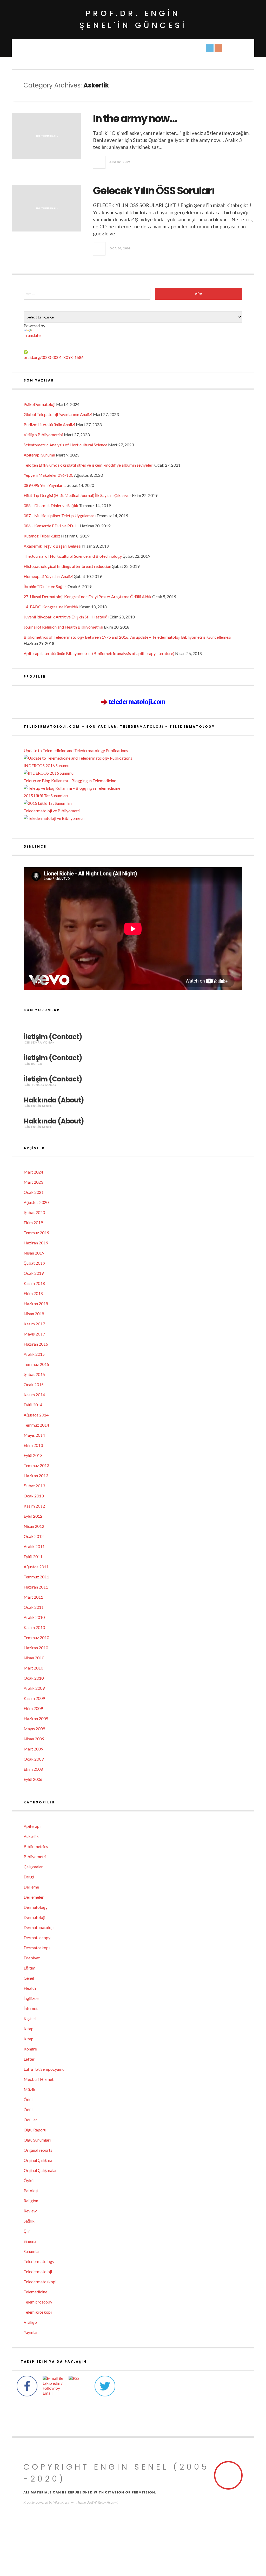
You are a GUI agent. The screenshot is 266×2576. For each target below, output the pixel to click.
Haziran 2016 (36, 1344)
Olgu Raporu (35, 2130)
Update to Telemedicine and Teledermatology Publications (76, 750)
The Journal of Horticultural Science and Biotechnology (73, 556)
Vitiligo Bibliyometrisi (43, 435)
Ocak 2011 (34, 1607)
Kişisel (30, 2018)
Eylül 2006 (33, 1779)
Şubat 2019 (34, 1263)
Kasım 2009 (34, 1698)
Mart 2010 (33, 1668)
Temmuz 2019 (36, 1233)
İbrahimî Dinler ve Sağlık (45, 586)
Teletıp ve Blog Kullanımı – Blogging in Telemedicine (70, 781)
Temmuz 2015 (36, 1364)
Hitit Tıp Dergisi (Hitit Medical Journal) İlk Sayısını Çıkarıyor (77, 495)
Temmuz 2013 (36, 1465)
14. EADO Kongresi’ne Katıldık (51, 607)
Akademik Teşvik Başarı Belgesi (52, 546)
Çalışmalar (33, 1867)
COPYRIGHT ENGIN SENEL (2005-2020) (116, 2473)
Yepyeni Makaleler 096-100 (48, 475)
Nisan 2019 (34, 1253)
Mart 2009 (33, 1749)
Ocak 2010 (34, 1678)
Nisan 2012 (34, 1526)
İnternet (31, 2008)
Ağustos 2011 (36, 1567)
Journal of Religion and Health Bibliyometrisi (63, 627)
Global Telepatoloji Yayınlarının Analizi (58, 414)
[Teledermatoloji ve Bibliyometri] (133, 818)
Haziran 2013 (36, 1476)
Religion (31, 2201)
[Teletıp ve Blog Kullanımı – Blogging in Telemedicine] (133, 788)
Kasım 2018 (34, 1283)
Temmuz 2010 (36, 1637)
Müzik (29, 2089)
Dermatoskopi (37, 1948)
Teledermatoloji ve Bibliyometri (52, 811)
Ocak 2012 (34, 1536)
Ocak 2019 (34, 1273)
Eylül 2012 (33, 1516)
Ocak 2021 (34, 1192)
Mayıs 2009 (34, 1729)
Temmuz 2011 (36, 1577)
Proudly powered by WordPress (46, 2502)
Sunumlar (32, 2251)
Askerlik (31, 1836)
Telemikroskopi (38, 2312)
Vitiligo (30, 2322)
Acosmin (113, 2502)
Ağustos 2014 (36, 1415)
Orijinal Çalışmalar (40, 2170)
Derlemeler (34, 1897)
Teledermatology (39, 2261)
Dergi (29, 1877)
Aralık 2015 (34, 1354)
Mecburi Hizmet (39, 2079)
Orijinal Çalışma (38, 2160)
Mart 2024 (33, 1172)
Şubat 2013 (34, 1486)
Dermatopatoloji (39, 1927)
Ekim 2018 (33, 1293)
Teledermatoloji (38, 2271)
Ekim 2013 (33, 1445)
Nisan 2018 (34, 1314)
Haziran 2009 (36, 1718)
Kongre (30, 2049)
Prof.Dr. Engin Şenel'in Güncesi (133, 19)
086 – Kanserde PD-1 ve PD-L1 (51, 526)
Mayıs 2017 (34, 1334)
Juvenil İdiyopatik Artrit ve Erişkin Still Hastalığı (66, 617)
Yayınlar (31, 2332)
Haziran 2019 (36, 1243)
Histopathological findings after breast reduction (67, 566)
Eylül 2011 (33, 1556)
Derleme (31, 1887)
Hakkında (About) (54, 1100)
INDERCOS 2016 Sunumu (46, 765)
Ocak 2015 (34, 1384)
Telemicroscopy (38, 2302)
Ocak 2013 (34, 1496)
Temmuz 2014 (36, 1425)
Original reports (38, 2150)
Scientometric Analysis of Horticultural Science (65, 445)
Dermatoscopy (37, 1937)
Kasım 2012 (34, 1506)
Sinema (30, 2241)
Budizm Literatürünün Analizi (49, 424)
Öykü (29, 2180)
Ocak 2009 (34, 1759)
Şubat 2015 (34, 1374)
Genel (29, 1978)
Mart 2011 (33, 1597)
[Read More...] (99, 162)
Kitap (29, 2029)
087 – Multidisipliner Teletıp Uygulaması (60, 516)
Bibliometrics (36, 1846)
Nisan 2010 (34, 1658)
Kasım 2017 (34, 1324)
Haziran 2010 (36, 1648)
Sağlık (29, 2221)
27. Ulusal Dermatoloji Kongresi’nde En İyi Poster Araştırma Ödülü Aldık (88, 597)
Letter (29, 2059)
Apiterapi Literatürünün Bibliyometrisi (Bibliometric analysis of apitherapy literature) (99, 653)
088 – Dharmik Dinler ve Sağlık (51, 505)
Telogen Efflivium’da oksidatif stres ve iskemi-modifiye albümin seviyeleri (89, 465)
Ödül (28, 2099)
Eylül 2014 (33, 1405)
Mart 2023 (33, 1182)
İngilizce (31, 1998)
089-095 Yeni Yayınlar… (45, 485)
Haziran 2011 (36, 1587)
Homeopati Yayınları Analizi (48, 576)
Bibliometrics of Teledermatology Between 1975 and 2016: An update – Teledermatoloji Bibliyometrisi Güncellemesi (127, 637)
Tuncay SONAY (44, 1085)
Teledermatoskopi (40, 2282)
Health (30, 1988)
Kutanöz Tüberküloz (42, 536)
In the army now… (135, 119)
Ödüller (30, 2120)
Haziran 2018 (36, 1303)
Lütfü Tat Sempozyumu (44, 2069)
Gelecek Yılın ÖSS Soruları (154, 191)
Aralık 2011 (34, 1546)
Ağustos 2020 (36, 1202)
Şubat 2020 (34, 1212)
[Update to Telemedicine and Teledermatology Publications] (133, 758)
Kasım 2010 (34, 1627)
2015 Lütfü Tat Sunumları (46, 796)
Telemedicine (35, 2292)
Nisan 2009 (34, 1739)
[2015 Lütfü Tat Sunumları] (133, 803)
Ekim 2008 (33, 1769)
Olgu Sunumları (37, 2140)
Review (30, 2211)
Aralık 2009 (34, 1688)
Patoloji (31, 2190)
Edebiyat (32, 1958)
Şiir (27, 2231)
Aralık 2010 (34, 1617)
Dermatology (36, 1907)
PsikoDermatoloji (39, 404)
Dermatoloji (34, 1917)
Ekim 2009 (33, 1708)
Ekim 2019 (33, 1222)
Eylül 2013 (33, 1455)
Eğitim (29, 1968)
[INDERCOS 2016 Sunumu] (133, 773)
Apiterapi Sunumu (39, 455)
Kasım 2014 (34, 1395)
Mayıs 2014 (34, 1435)
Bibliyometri (35, 1856)
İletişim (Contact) (53, 1037)
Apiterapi (32, 1826)
